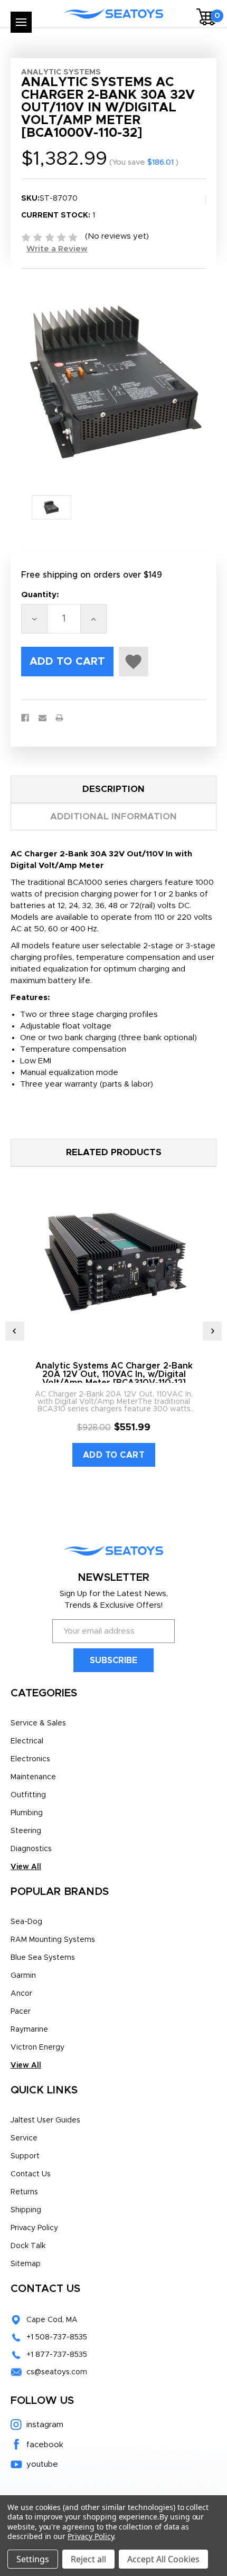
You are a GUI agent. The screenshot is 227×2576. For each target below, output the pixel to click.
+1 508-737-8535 (57, 2337)
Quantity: (40, 595)
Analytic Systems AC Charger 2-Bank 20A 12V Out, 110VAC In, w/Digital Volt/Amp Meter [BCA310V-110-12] (114, 1374)
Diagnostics (31, 1849)
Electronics (30, 1759)
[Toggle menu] (21, 22)
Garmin (23, 1976)
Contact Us (31, 2174)
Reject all (88, 2559)
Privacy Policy (34, 2228)
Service (24, 2138)
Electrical (27, 1741)
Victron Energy (37, 2047)
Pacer (21, 2012)
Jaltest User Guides (45, 2120)
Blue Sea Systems (43, 1958)
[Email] (42, 718)
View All (26, 1867)
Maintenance (33, 1777)
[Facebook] (25, 718)
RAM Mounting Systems (53, 1940)
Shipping (26, 2210)
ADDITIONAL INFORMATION (113, 817)
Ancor (21, 1994)
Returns (24, 2192)
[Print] (59, 718)
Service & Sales (38, 1723)
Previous (15, 1331)
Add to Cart (114, 1455)
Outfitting (28, 1795)
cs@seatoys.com (57, 2372)
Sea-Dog (26, 1922)
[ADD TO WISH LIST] (134, 662)
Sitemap (26, 2264)
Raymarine (29, 2030)
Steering (26, 1831)
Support (25, 2156)
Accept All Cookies (163, 2559)
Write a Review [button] (57, 249)
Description (113, 789)
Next (212, 1331)
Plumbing (27, 1813)
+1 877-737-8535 (57, 2355)
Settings (33, 2559)
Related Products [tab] (114, 1152)
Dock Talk (28, 2246)
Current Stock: (58, 215)
